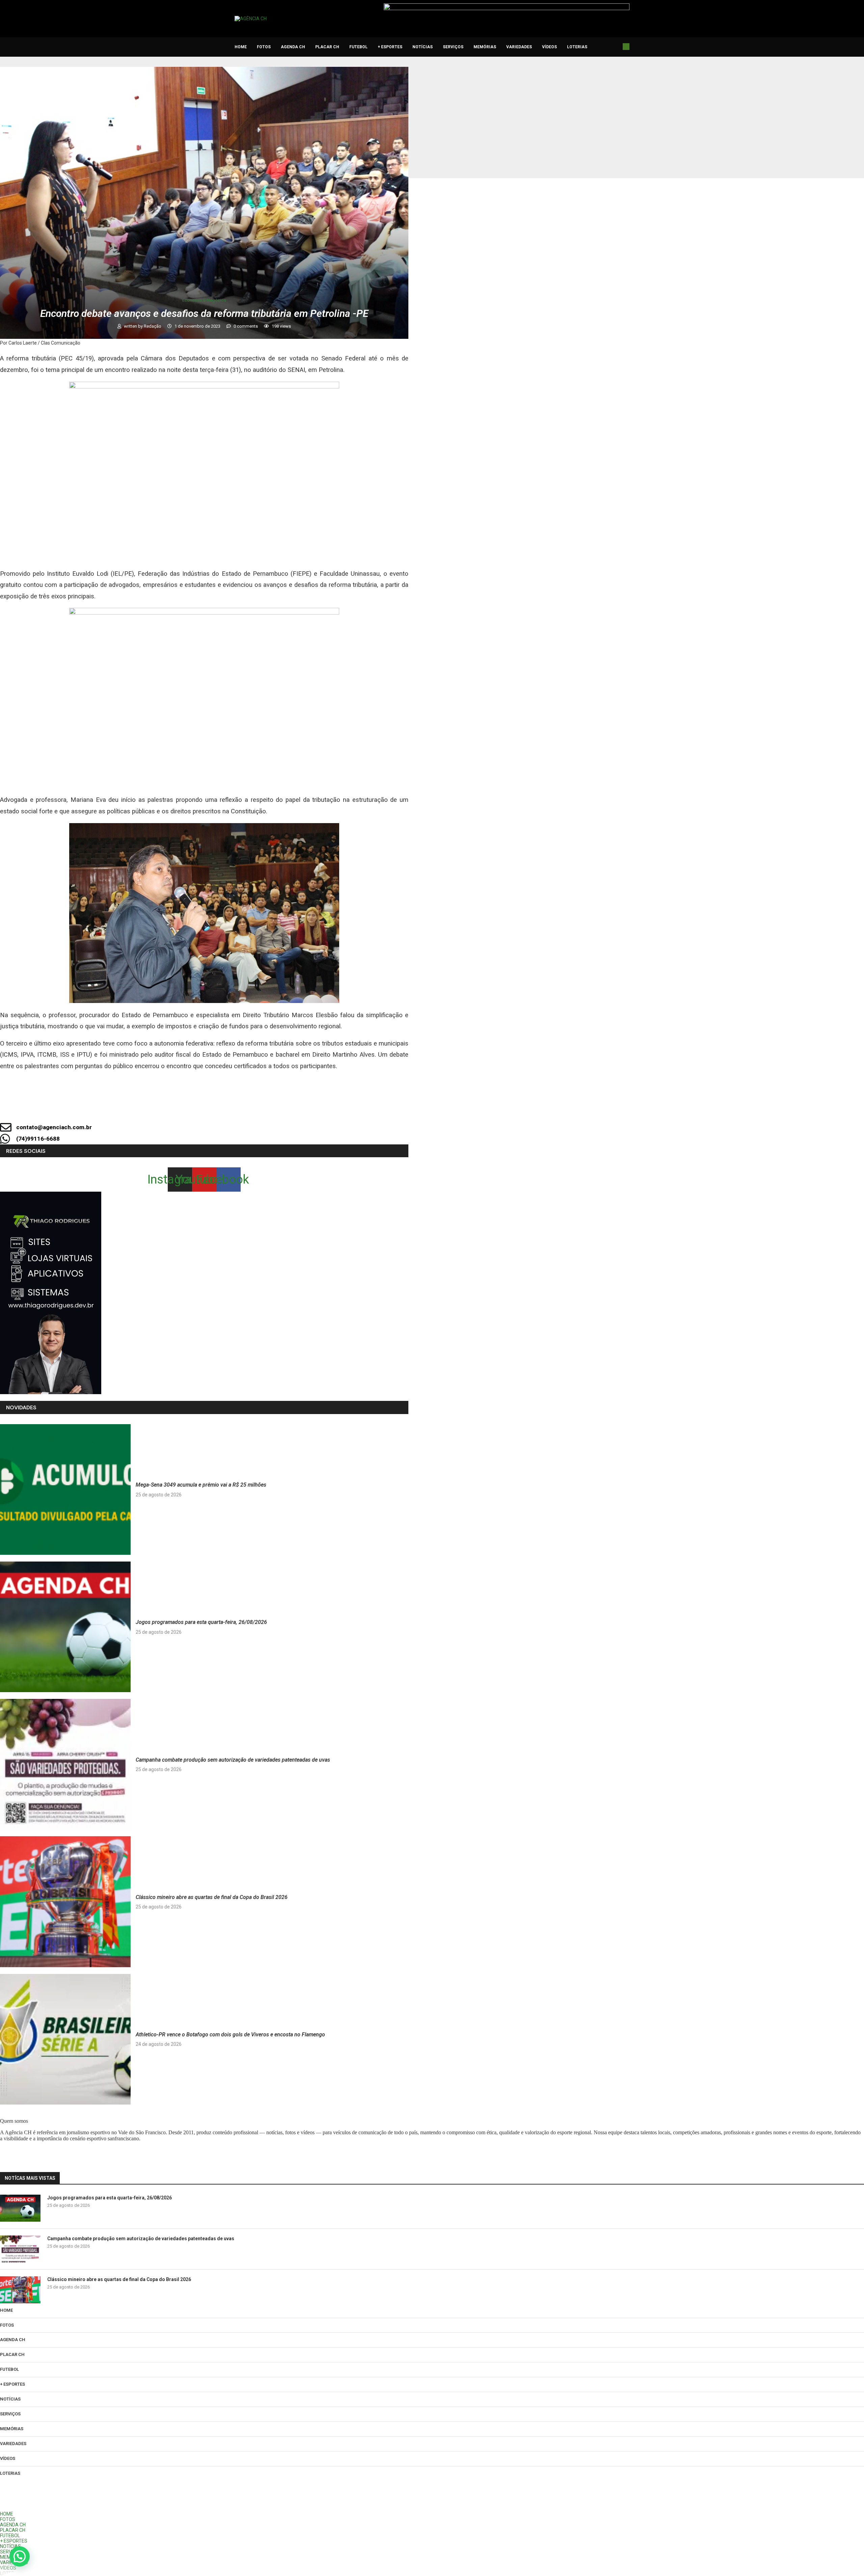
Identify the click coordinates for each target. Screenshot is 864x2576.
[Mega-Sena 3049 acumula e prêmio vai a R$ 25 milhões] (65, 1489)
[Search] (626, 47)
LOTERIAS (577, 47)
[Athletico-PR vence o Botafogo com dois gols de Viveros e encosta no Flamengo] (65, 2039)
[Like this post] (174, 1109)
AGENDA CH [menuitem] (13, 2525)
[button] (20, 2556)
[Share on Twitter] (219, 1109)
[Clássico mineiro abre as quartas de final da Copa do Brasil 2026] (65, 1902)
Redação (153, 326)
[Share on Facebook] (196, 1109)
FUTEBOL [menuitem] (10, 2536)
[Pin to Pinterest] (242, 1109)
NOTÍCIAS (423, 47)
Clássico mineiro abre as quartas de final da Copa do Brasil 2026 (212, 1897)
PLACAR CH (327, 47)
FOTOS (264, 47)
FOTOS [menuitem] (8, 2519)
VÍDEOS (549, 47)
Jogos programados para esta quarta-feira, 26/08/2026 (201, 1622)
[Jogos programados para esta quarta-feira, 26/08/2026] (65, 1627)
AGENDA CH (293, 47)
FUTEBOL (358, 47)
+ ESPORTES (390, 47)
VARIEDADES (519, 47)
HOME (241, 47)
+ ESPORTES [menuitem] (14, 2541)
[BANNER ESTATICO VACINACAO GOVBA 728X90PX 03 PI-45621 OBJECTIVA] (507, 6)
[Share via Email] (265, 1109)
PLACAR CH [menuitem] (13, 2530)
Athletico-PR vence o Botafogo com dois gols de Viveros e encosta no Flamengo (230, 2035)
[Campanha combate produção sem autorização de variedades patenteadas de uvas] (65, 1764)
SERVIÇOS (453, 47)
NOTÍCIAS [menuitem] (10, 2546)
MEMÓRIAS (485, 47)
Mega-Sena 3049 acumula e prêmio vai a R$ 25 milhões (201, 1485)
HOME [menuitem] (7, 2514)
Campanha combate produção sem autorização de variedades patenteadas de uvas (233, 1760)
